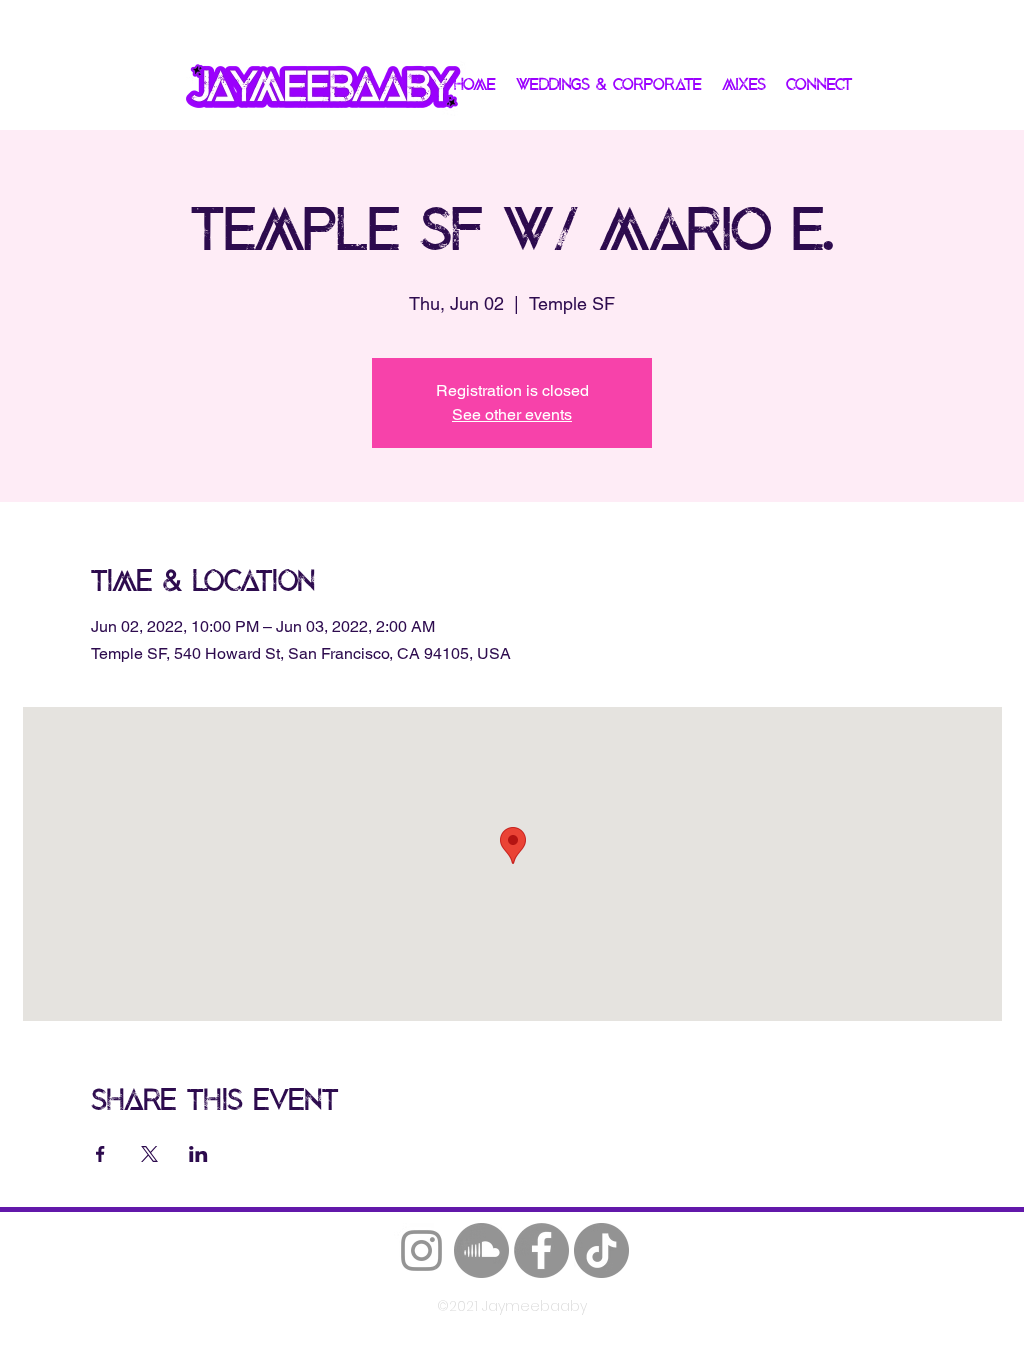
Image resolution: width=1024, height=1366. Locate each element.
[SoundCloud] (481, 1250)
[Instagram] (421, 1250)
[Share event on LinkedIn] (198, 1154)
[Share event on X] (149, 1154)
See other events (512, 414)
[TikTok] (601, 1250)
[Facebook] (541, 1250)
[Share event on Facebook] (100, 1154)
